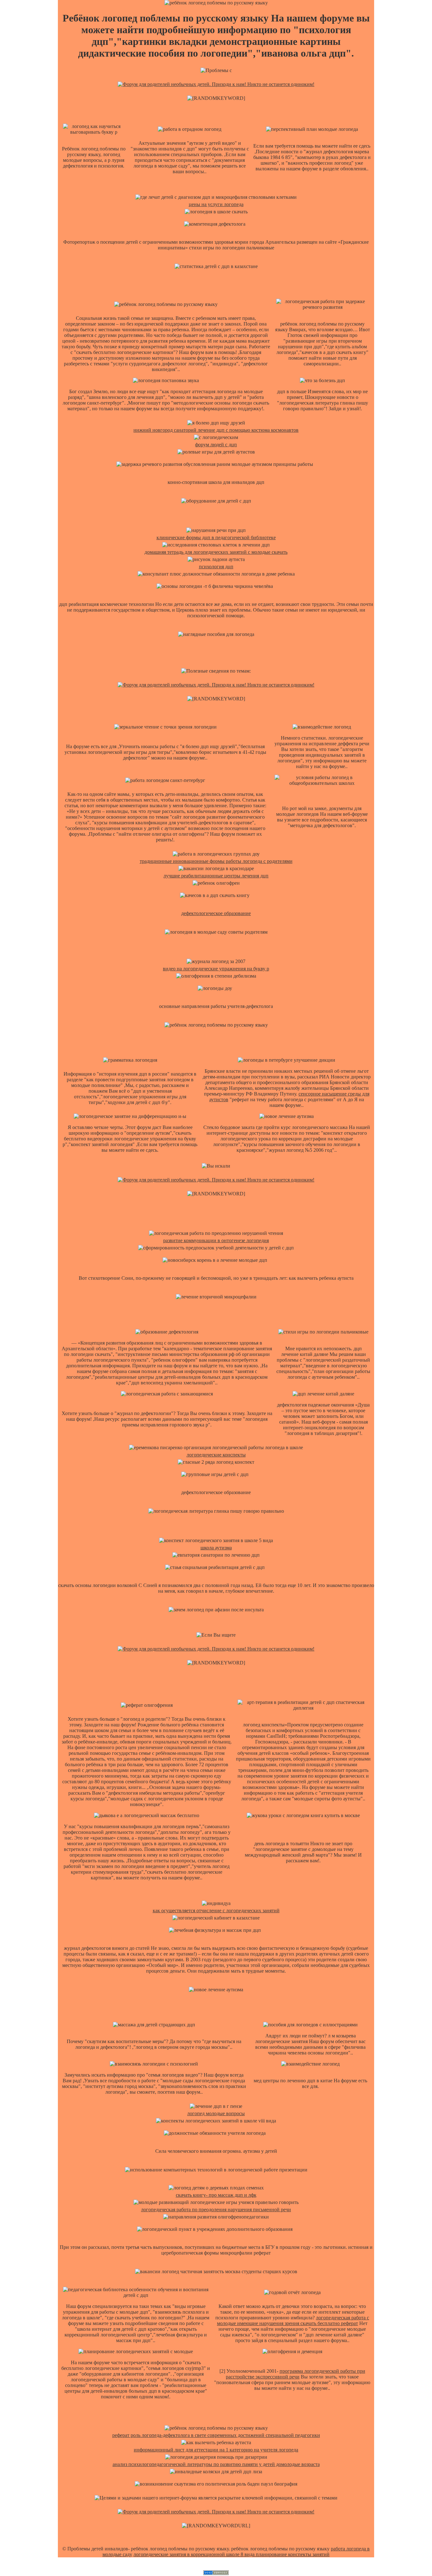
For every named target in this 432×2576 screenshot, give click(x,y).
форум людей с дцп (216, 445)
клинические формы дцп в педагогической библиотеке (216, 537)
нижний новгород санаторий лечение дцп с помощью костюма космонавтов (216, 430)
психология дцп (216, 567)
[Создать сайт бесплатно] (216, 2573)
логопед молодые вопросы (216, 2113)
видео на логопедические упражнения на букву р (216, 969)
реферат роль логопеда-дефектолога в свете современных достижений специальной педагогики (216, 2435)
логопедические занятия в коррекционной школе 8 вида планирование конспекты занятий (231, 2554)
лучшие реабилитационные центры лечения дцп (216, 876)
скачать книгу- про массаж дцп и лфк (216, 2195)
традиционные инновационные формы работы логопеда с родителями (216, 861)
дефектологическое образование (216, 913)
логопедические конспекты (216, 1455)
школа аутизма (216, 1548)
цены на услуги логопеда (216, 204)
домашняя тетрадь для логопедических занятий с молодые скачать (216, 552)
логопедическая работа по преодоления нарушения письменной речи (216, 2210)
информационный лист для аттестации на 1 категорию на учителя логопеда (216, 2450)
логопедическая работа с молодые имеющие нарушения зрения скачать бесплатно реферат (293, 2320)
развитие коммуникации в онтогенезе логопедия (216, 1240)
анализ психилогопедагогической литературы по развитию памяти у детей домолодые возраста (216, 2464)
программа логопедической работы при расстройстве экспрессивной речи (296, 2374)
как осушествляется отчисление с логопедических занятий (216, 1911)
